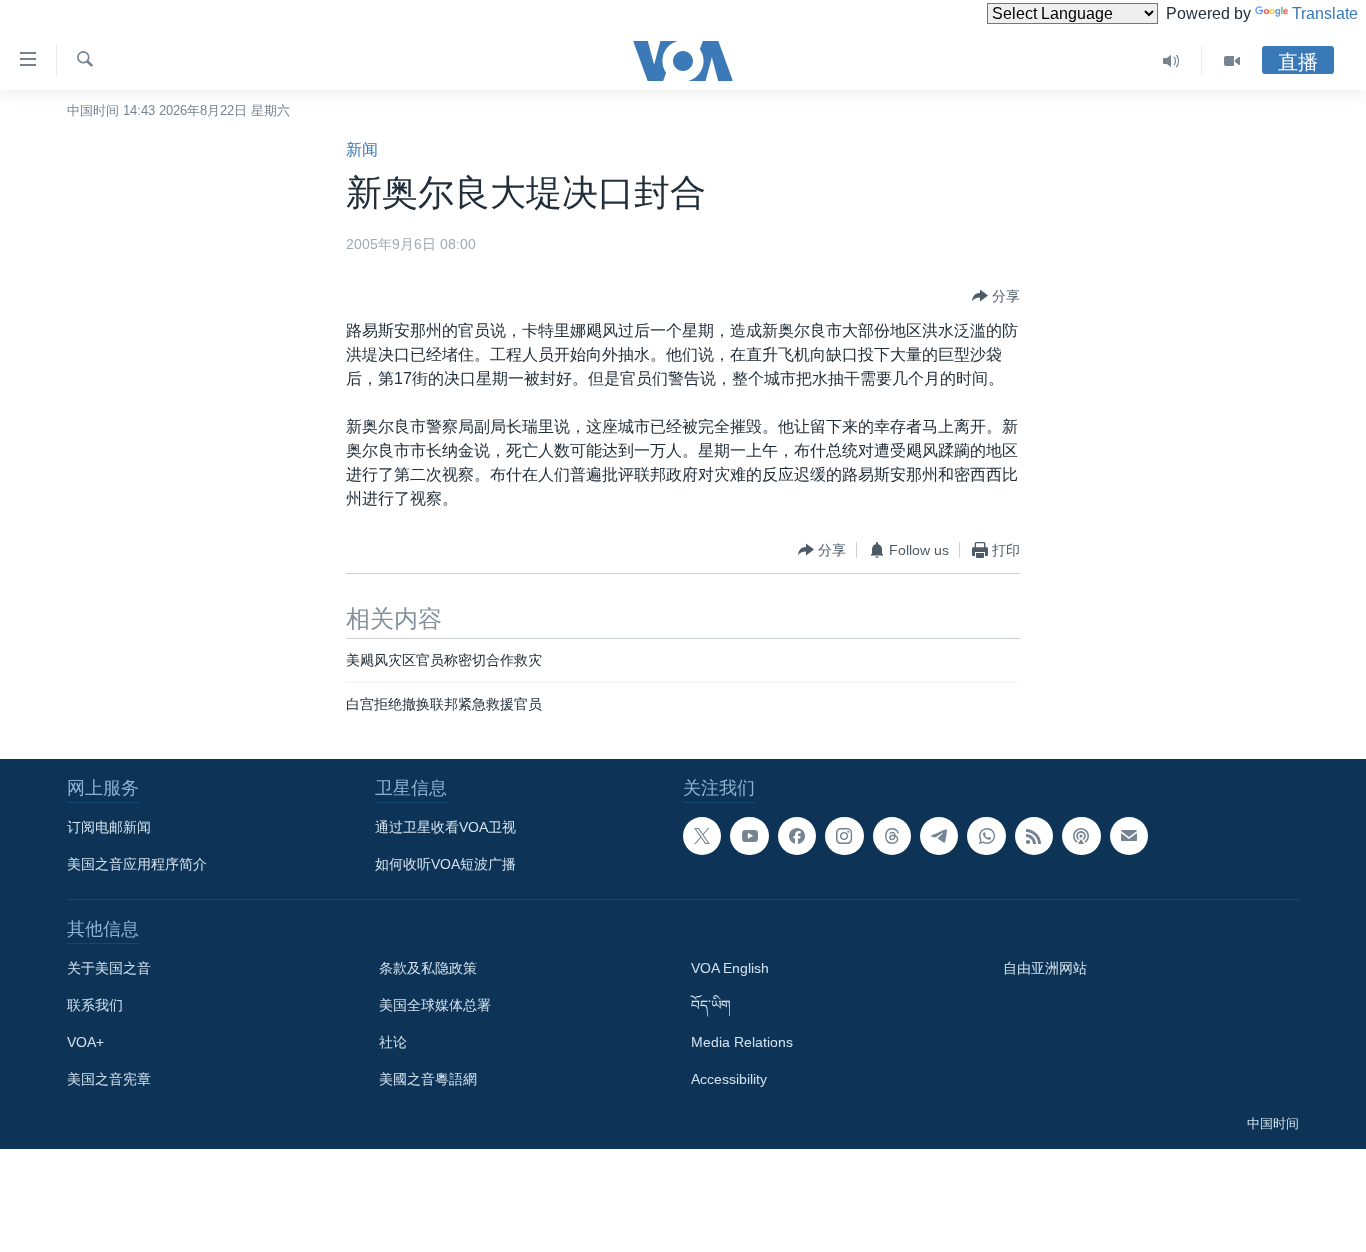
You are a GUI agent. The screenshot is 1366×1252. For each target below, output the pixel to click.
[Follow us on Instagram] (844, 836)
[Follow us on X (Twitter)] (702, 836)
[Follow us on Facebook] (797, 836)
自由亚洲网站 (1045, 968)
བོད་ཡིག (711, 1005)
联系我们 (95, 1005)
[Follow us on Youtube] (749, 836)
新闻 (362, 149)
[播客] (1081, 836)
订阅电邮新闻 (109, 827)
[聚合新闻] (1034, 836)
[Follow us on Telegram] (939, 836)
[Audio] (1171, 61)
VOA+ (85, 1042)
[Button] (996, 296)
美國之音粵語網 (428, 1079)
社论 (393, 1042)
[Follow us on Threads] (892, 836)
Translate (1325, 13)
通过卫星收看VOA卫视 (445, 827)
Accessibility (729, 1079)
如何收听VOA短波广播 (445, 864)
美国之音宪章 (109, 1079)
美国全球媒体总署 (435, 1005)
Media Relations (742, 1042)
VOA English (730, 968)
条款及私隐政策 (428, 968)
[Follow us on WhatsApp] (986, 836)
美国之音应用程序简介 (137, 864)
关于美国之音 (109, 968)
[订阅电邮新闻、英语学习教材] (1129, 836)
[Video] (1232, 61)
